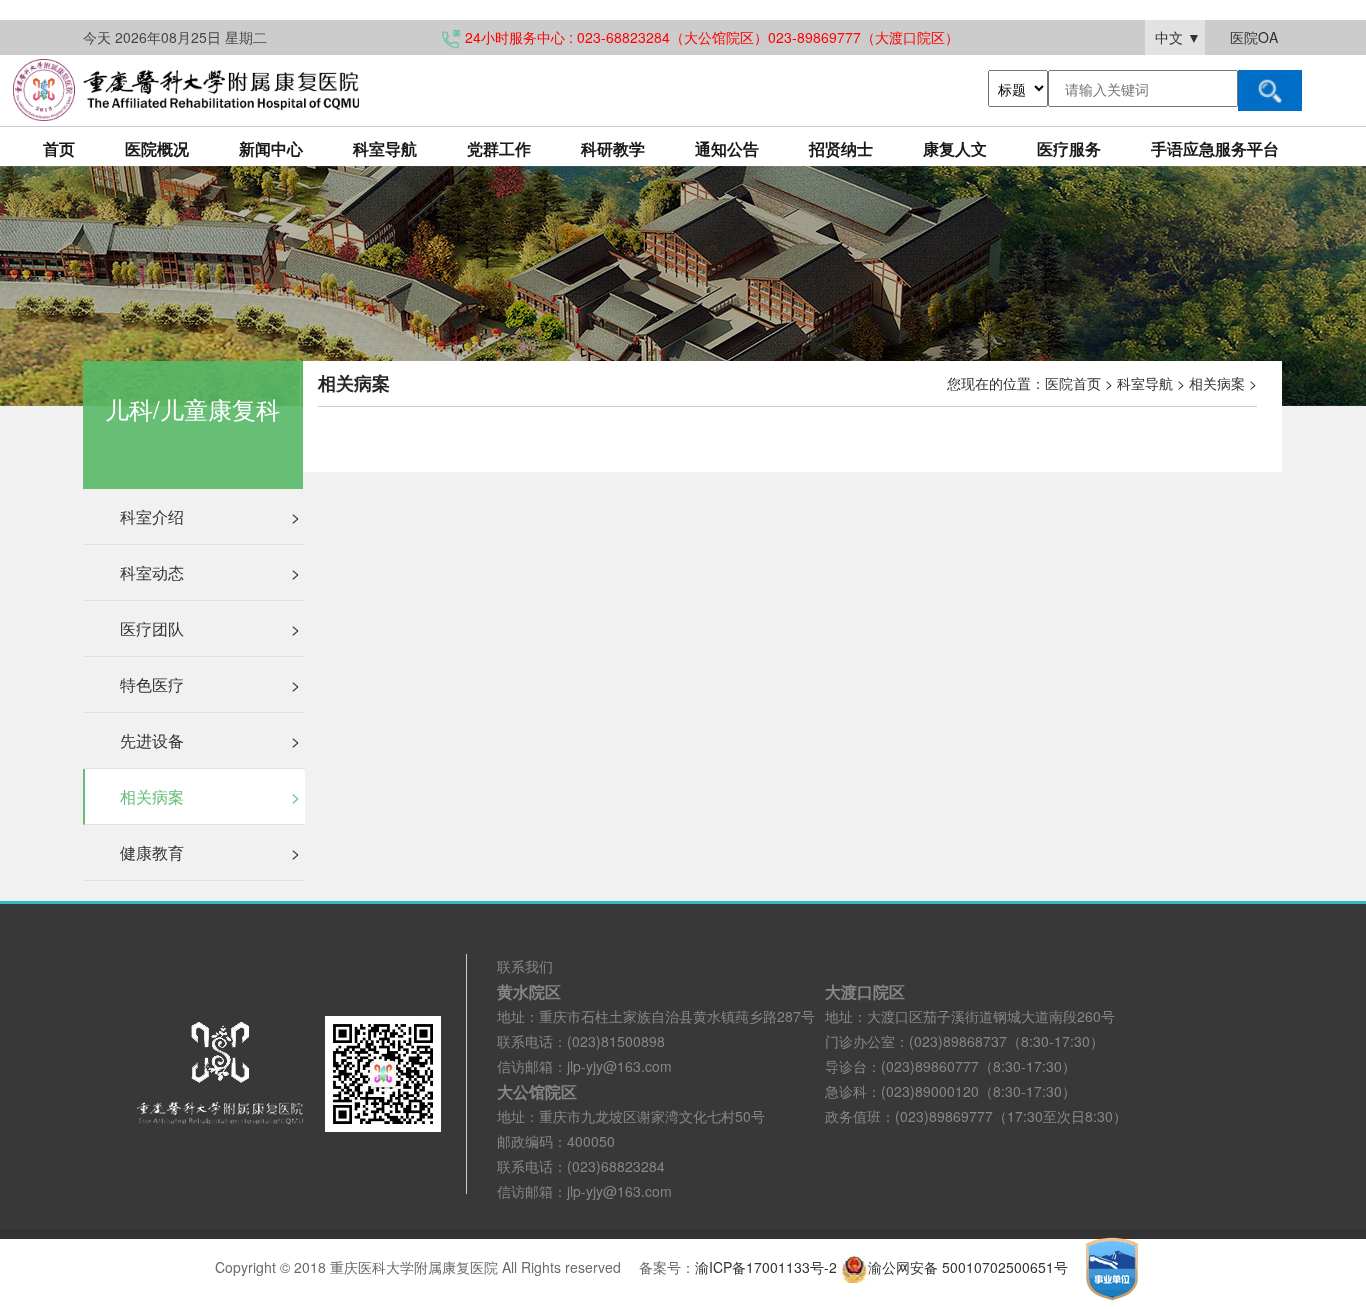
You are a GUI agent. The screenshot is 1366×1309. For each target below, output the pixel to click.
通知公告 (727, 148)
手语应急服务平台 (1215, 148)
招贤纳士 (841, 148)
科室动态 (210, 572)
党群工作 (499, 148)
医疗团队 (210, 628)
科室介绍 (210, 516)
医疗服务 (1069, 148)
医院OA (1254, 37)
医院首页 (1073, 383)
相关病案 (210, 796)
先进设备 (210, 740)
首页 (59, 148)
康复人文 (955, 148)
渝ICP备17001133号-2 (766, 1267)
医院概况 (157, 148)
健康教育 (210, 852)
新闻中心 (271, 148)
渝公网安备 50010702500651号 (970, 1267)
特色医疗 (210, 684)
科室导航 (385, 148)
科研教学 (613, 148)
